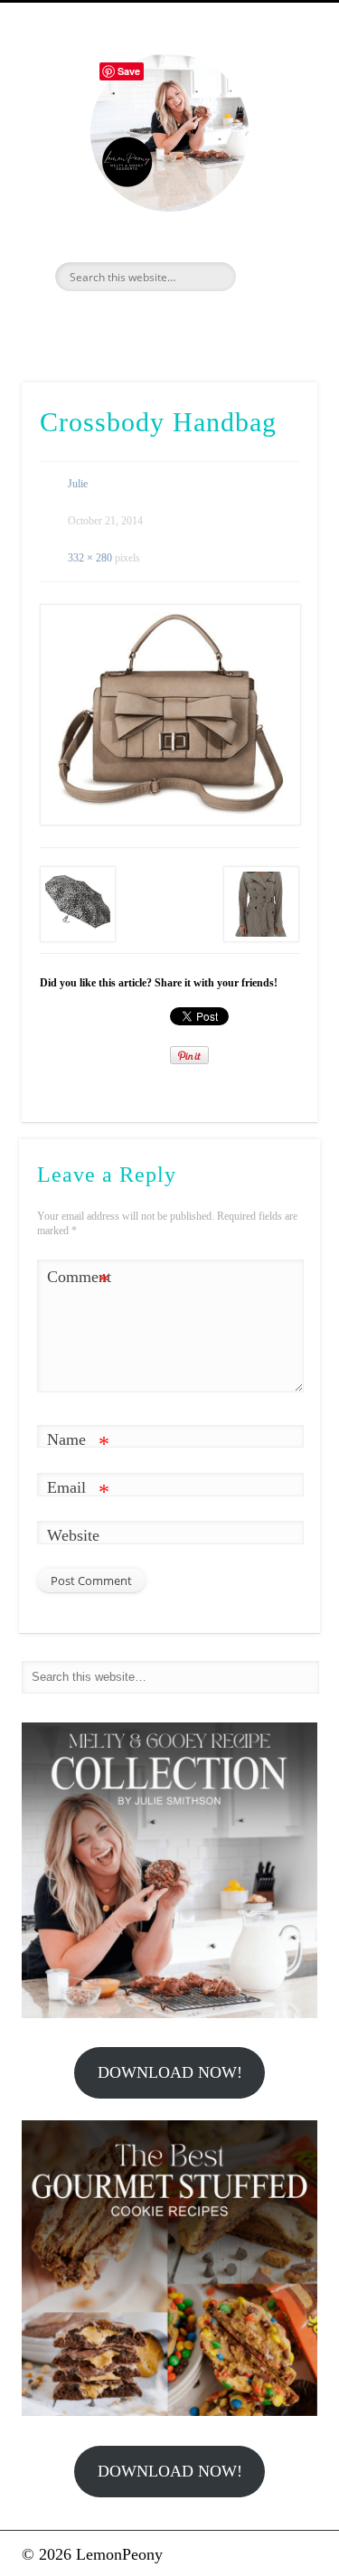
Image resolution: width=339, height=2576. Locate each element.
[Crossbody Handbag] (169, 715)
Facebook (108, 322)
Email (78, 1491)
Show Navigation (274, 162)
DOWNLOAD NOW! (170, 2072)
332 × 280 (90, 558)
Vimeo (225, 322)
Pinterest (186, 322)
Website (73, 1535)
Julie (78, 484)
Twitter (147, 322)
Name (78, 1443)
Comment (79, 1280)
